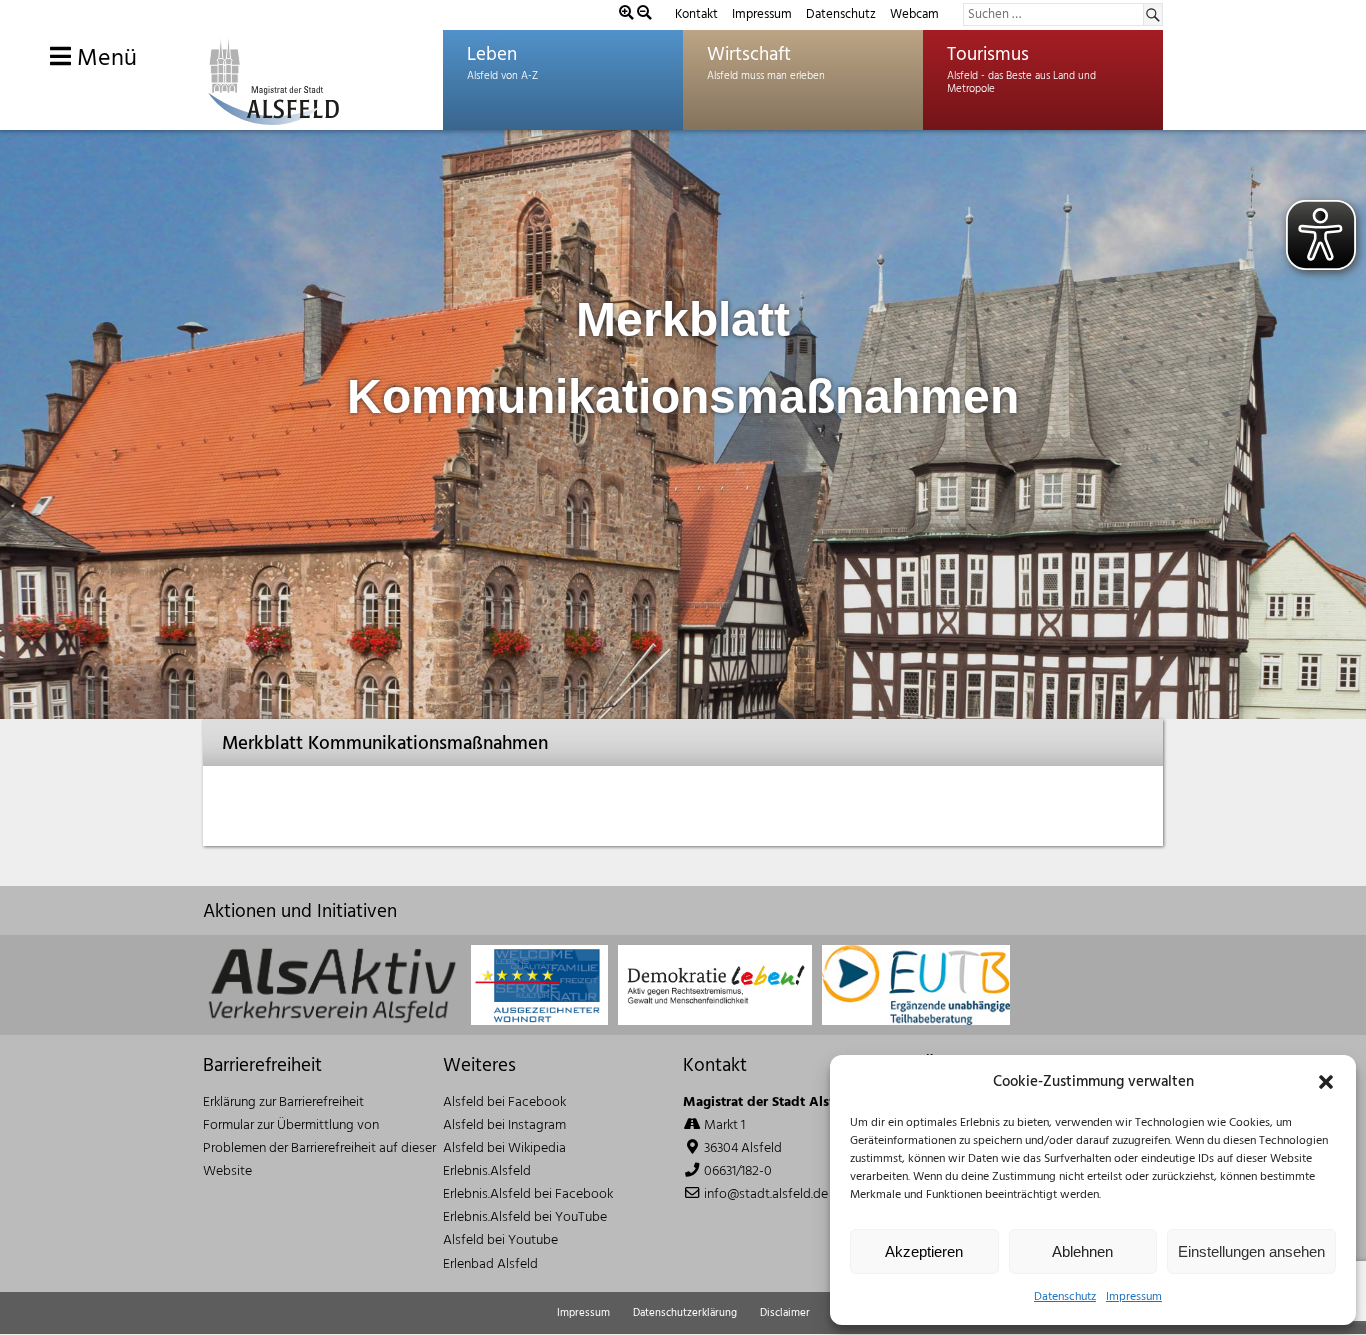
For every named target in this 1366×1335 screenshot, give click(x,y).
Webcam (914, 14)
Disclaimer (785, 1313)
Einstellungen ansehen (1251, 1251)
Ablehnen (1082, 1251)
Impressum (1134, 1297)
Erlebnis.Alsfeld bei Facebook (528, 1194)
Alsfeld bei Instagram (504, 1125)
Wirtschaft (749, 55)
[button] (1326, 1082)
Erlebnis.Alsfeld (487, 1171)
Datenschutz (1065, 1297)
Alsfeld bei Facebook (504, 1102)
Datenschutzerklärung (685, 1313)
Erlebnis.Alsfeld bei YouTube (525, 1217)
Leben (492, 55)
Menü (104, 59)
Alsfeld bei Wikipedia (504, 1148)
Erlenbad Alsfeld (490, 1264)
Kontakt (696, 14)
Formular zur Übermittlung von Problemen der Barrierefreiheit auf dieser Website (319, 1148)
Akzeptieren (924, 1251)
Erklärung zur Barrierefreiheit (283, 1102)
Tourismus (988, 55)
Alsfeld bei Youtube (500, 1240)
